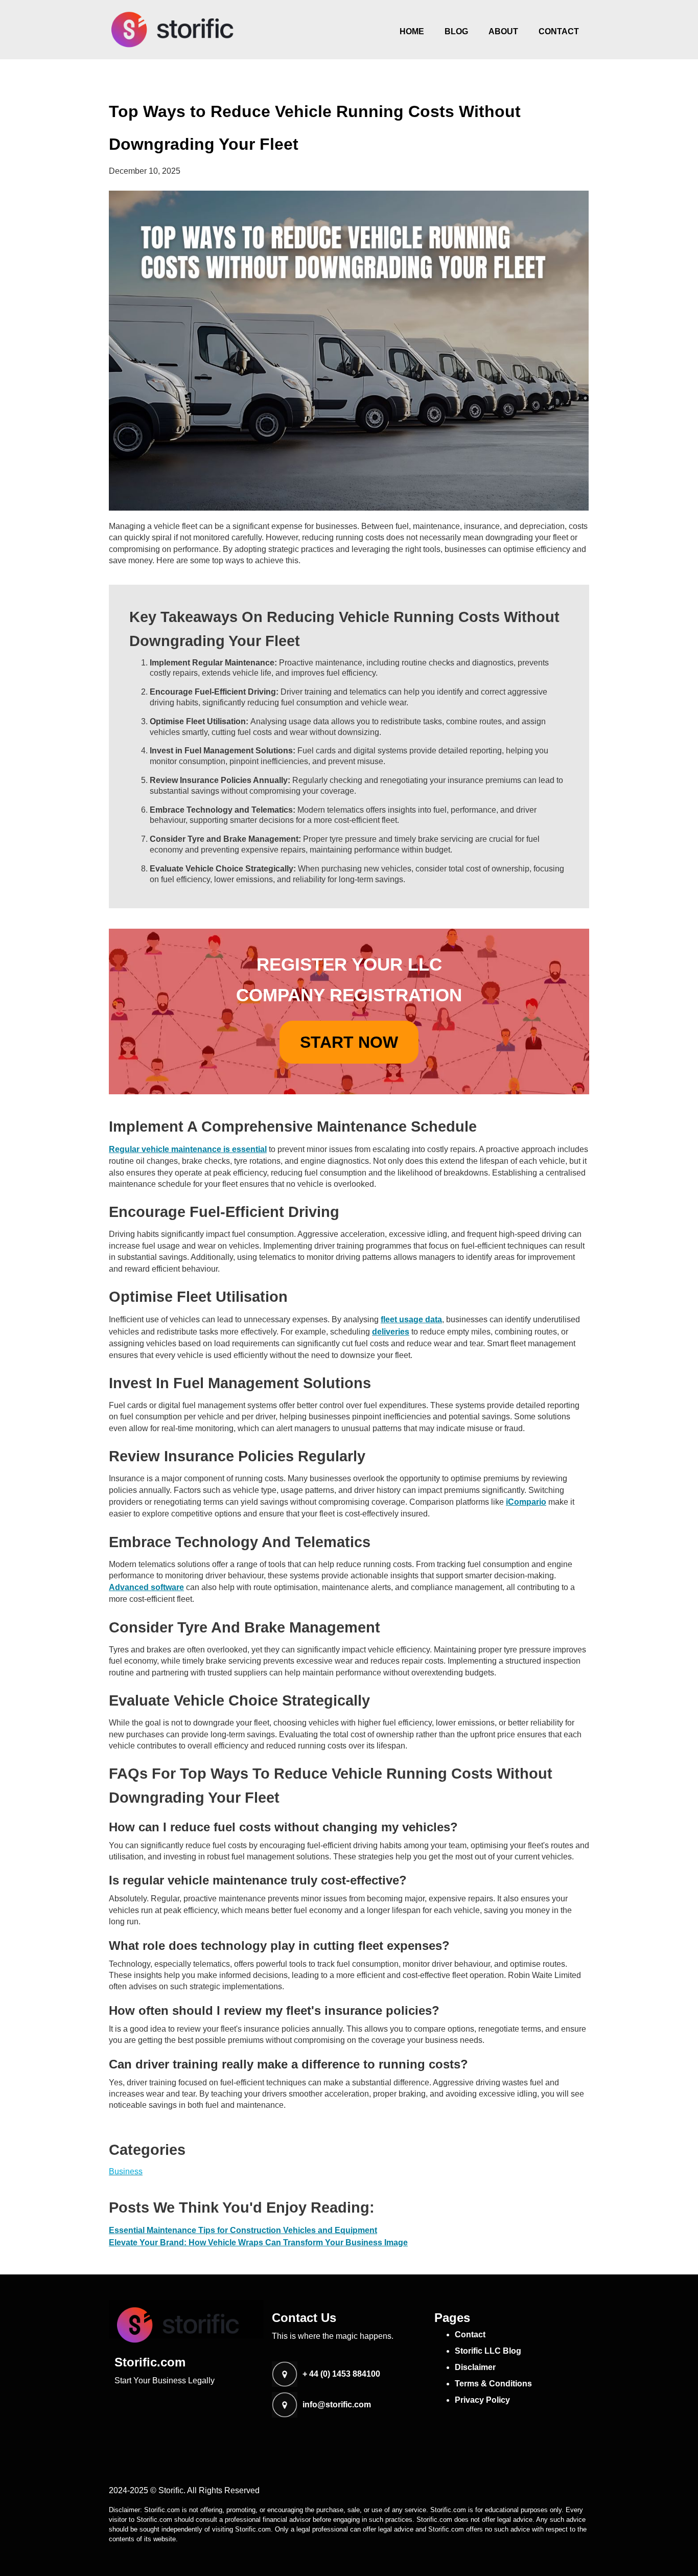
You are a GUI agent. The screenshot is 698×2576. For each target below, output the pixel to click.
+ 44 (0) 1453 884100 (341, 2374)
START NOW (349, 1042)
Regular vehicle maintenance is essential (188, 1149)
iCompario (526, 1502)
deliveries (391, 1332)
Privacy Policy (482, 2400)
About (503, 31)
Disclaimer (475, 2367)
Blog (456, 31)
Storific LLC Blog (488, 2351)
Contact (559, 31)
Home (412, 31)
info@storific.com (337, 2405)
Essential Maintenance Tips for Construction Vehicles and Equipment (243, 2230)
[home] (173, 30)
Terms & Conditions (493, 2384)
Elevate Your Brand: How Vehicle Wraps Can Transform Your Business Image (258, 2242)
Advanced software (146, 1587)
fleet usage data (411, 1319)
